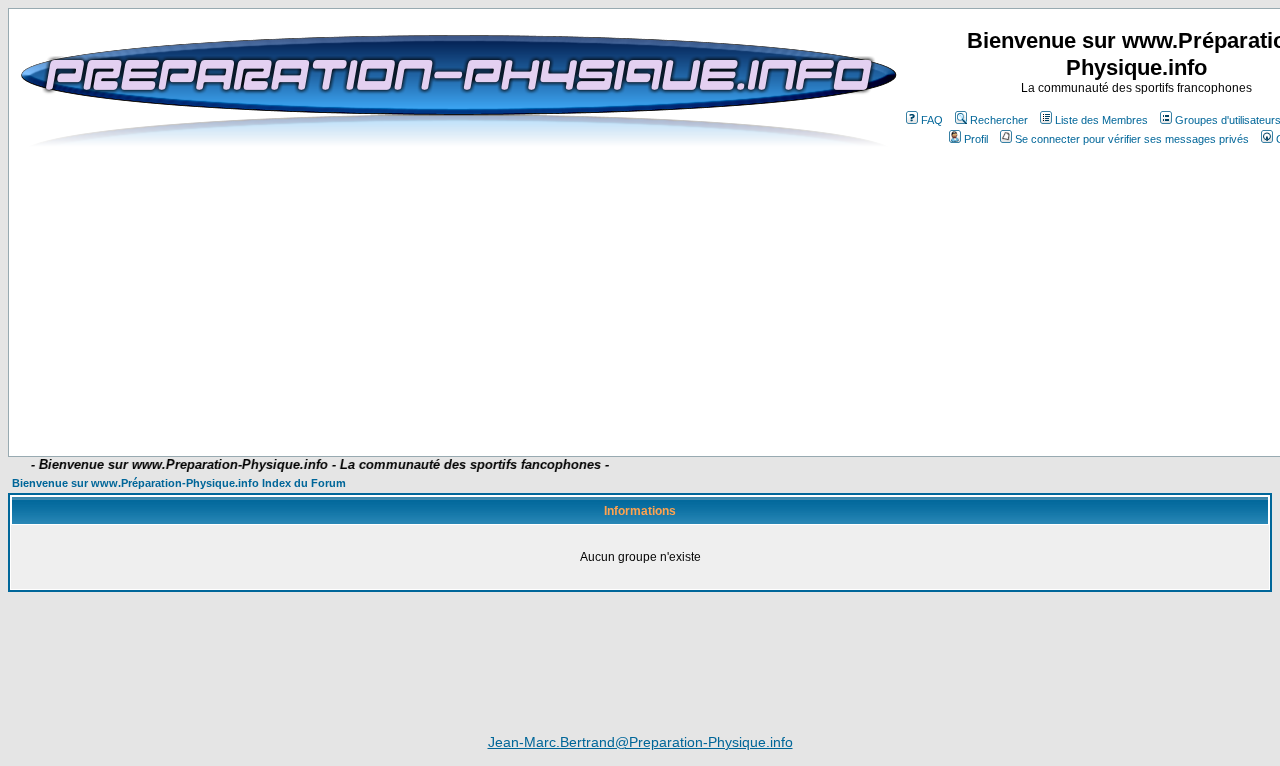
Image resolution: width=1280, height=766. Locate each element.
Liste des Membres (1101, 120)
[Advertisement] (512, 397)
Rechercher (999, 120)
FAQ (932, 120)
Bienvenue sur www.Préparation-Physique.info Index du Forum (179, 483)
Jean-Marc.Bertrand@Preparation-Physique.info (640, 742)
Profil (976, 139)
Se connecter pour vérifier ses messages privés (1132, 139)
